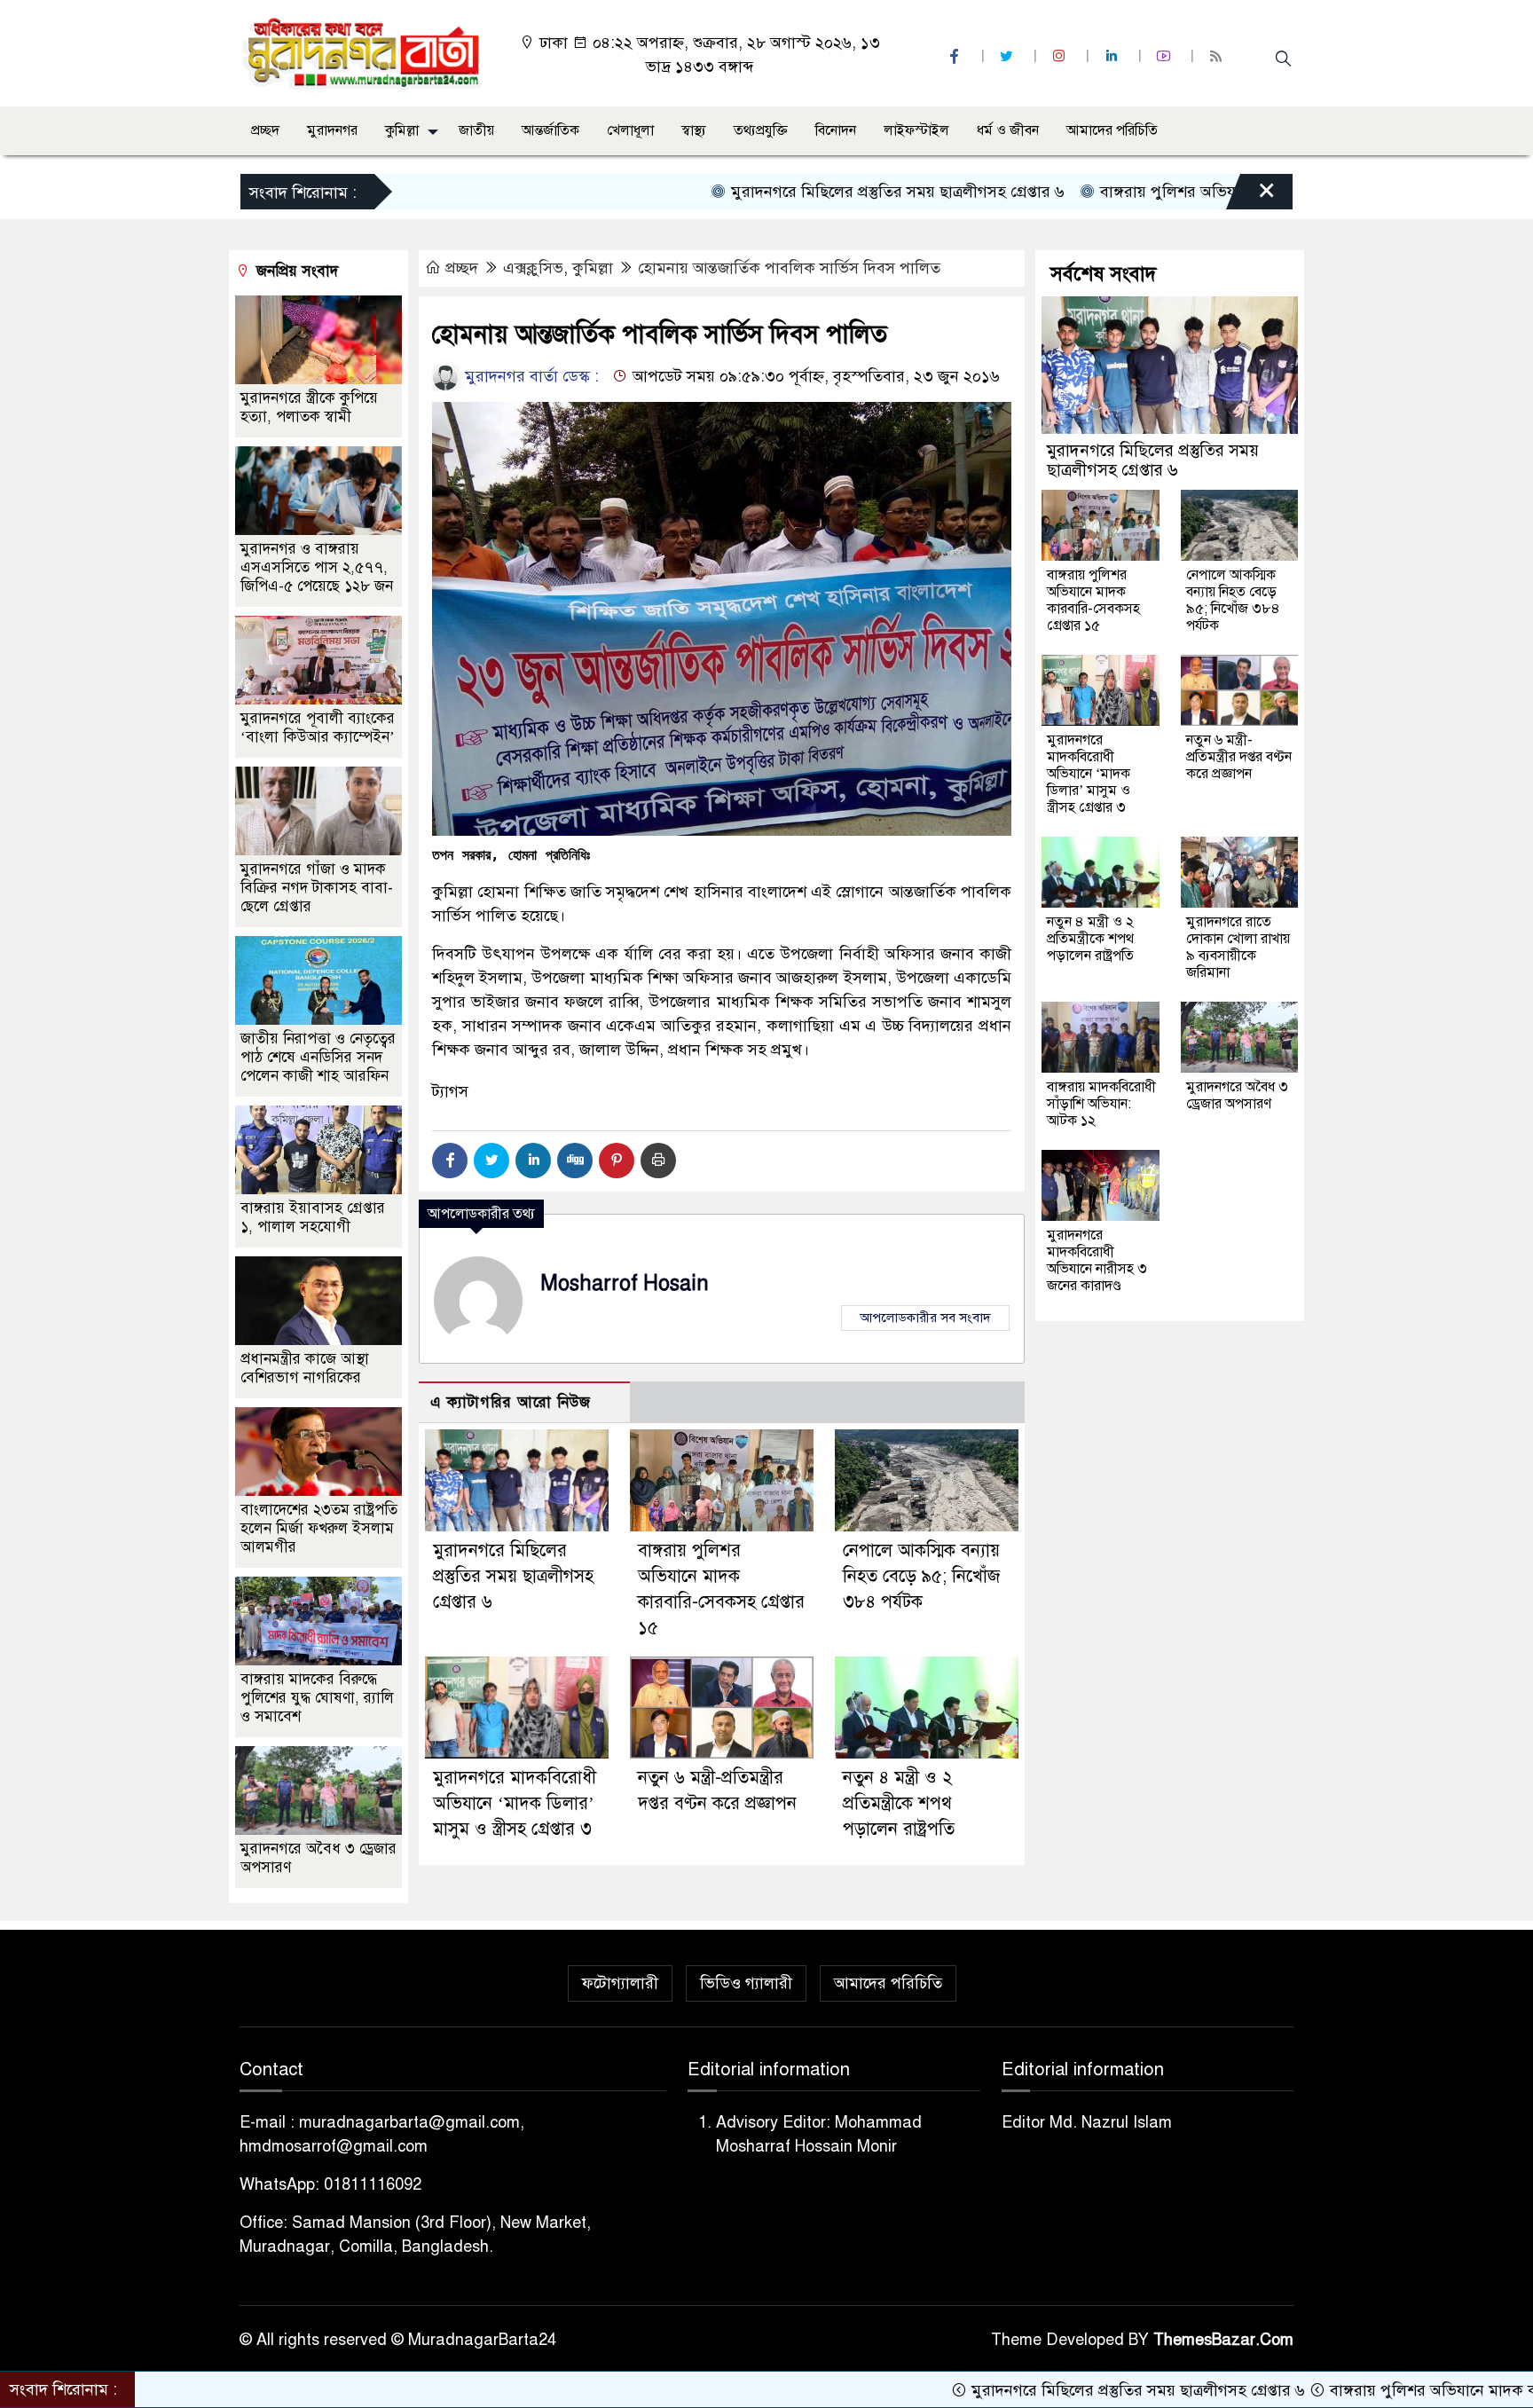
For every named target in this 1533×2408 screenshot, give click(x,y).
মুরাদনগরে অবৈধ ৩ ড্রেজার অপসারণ (1237, 1095)
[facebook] (956, 56)
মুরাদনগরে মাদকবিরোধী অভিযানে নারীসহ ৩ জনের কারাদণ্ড (1097, 1260)
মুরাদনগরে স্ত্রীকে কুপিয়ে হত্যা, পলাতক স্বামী (309, 407)
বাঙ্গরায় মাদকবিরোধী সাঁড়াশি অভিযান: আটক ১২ (1101, 1104)
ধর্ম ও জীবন (1008, 130)
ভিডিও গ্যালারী (746, 1983)
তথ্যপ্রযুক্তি (761, 130)
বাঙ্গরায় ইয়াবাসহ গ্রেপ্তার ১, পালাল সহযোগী (313, 1217)
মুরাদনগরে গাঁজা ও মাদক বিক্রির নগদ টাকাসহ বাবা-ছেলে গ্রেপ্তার (317, 888)
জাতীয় (476, 130)
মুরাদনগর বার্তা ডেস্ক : (530, 376)
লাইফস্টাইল (916, 130)
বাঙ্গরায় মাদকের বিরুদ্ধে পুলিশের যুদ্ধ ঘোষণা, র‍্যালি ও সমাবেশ (317, 1698)
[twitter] (1009, 56)
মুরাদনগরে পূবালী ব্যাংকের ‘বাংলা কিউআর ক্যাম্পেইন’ (318, 728)
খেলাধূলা (630, 130)
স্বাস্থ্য (694, 130)
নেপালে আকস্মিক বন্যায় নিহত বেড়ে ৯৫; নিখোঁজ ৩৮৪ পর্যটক (921, 1576)
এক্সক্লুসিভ (533, 268)
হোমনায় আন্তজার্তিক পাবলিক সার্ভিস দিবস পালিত (789, 268)
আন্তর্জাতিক (550, 130)
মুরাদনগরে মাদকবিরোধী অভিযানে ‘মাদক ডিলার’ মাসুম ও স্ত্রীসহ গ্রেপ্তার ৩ (515, 1803)
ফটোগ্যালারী (620, 1983)
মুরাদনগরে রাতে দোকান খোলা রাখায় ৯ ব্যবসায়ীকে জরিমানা (1238, 947)
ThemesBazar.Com (1223, 2340)
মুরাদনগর (332, 130)
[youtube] (1166, 56)
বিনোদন (836, 130)
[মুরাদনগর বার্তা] (363, 52)
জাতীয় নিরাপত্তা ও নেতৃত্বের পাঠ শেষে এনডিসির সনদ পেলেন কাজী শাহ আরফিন (318, 1057)
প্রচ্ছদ (265, 130)
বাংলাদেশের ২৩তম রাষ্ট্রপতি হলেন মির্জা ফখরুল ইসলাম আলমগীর (319, 1528)
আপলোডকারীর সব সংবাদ (925, 1318)
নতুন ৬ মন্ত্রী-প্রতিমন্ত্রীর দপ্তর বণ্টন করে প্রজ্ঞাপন (1239, 757)
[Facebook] (450, 1161)
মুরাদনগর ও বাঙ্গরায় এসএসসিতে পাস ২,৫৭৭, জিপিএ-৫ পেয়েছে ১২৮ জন (317, 567)
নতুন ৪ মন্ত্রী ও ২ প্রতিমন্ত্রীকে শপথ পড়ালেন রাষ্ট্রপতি (899, 1803)
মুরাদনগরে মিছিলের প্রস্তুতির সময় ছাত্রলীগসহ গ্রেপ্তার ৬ (801, 192)
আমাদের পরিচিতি (1112, 130)
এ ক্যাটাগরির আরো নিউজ (511, 1402)
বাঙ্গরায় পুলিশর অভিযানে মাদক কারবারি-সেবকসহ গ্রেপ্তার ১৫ (1191, 192)
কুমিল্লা (402, 130)
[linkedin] (1113, 56)
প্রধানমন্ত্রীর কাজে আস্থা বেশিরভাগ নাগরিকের (305, 1368)
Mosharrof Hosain (625, 1283)
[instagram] (1061, 56)
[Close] (1251, 196)
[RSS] (1218, 56)
